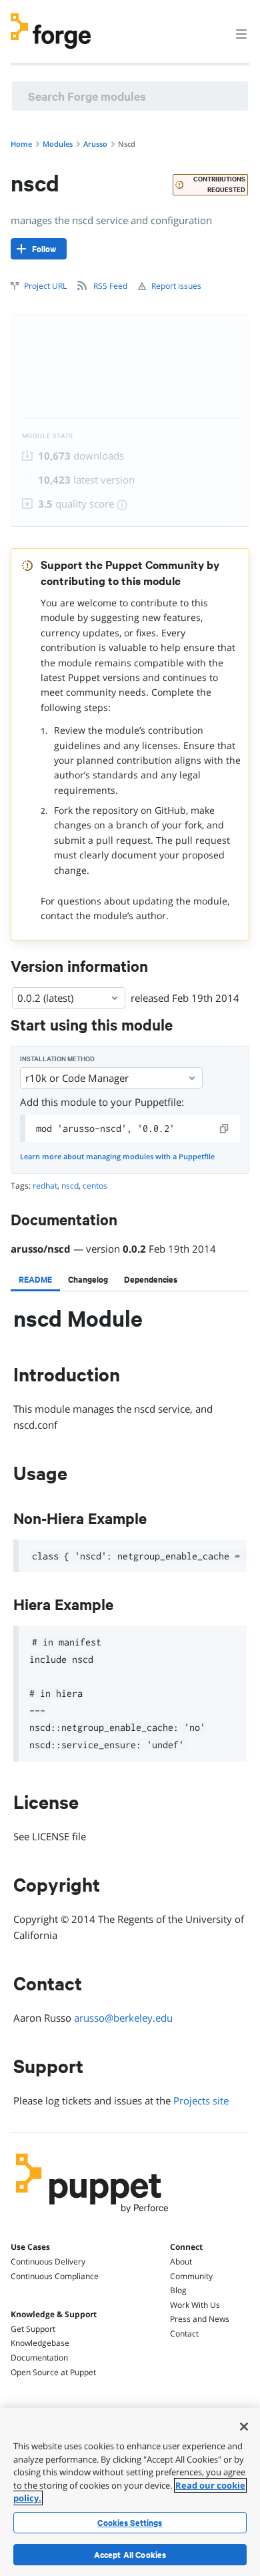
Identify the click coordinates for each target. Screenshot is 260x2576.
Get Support (33, 2329)
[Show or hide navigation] (241, 33)
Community (191, 2276)
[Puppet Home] (92, 2216)
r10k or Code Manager (77, 1078)
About (181, 2262)
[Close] (244, 2427)
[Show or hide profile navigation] (216, 26)
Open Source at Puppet (53, 2372)
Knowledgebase (40, 2343)
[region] (130, 2492)
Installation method (57, 1059)
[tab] (35, 1279)
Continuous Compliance (55, 2276)
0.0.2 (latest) (45, 998)
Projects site (201, 2100)
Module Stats (48, 436)
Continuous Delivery (48, 2262)
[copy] (225, 1129)
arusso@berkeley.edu (123, 2018)
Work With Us (195, 2305)
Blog (178, 2290)
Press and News (200, 2319)
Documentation (39, 2358)
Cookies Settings (130, 2523)
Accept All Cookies (130, 2555)
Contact (184, 2334)
